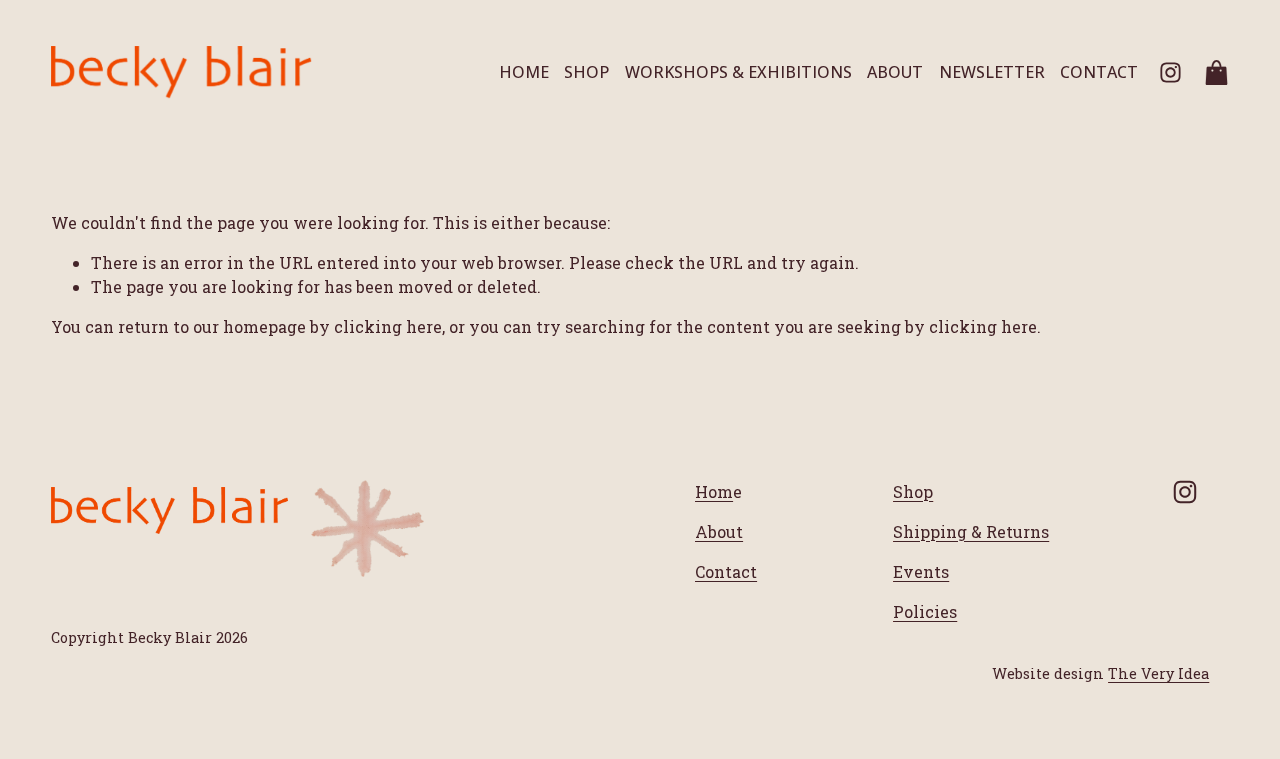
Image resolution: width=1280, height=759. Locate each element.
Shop (586, 72)
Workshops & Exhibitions (738, 72)
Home (524, 72)
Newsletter (992, 72)
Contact (1099, 72)
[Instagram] (1170, 72)
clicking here (388, 326)
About (895, 72)
